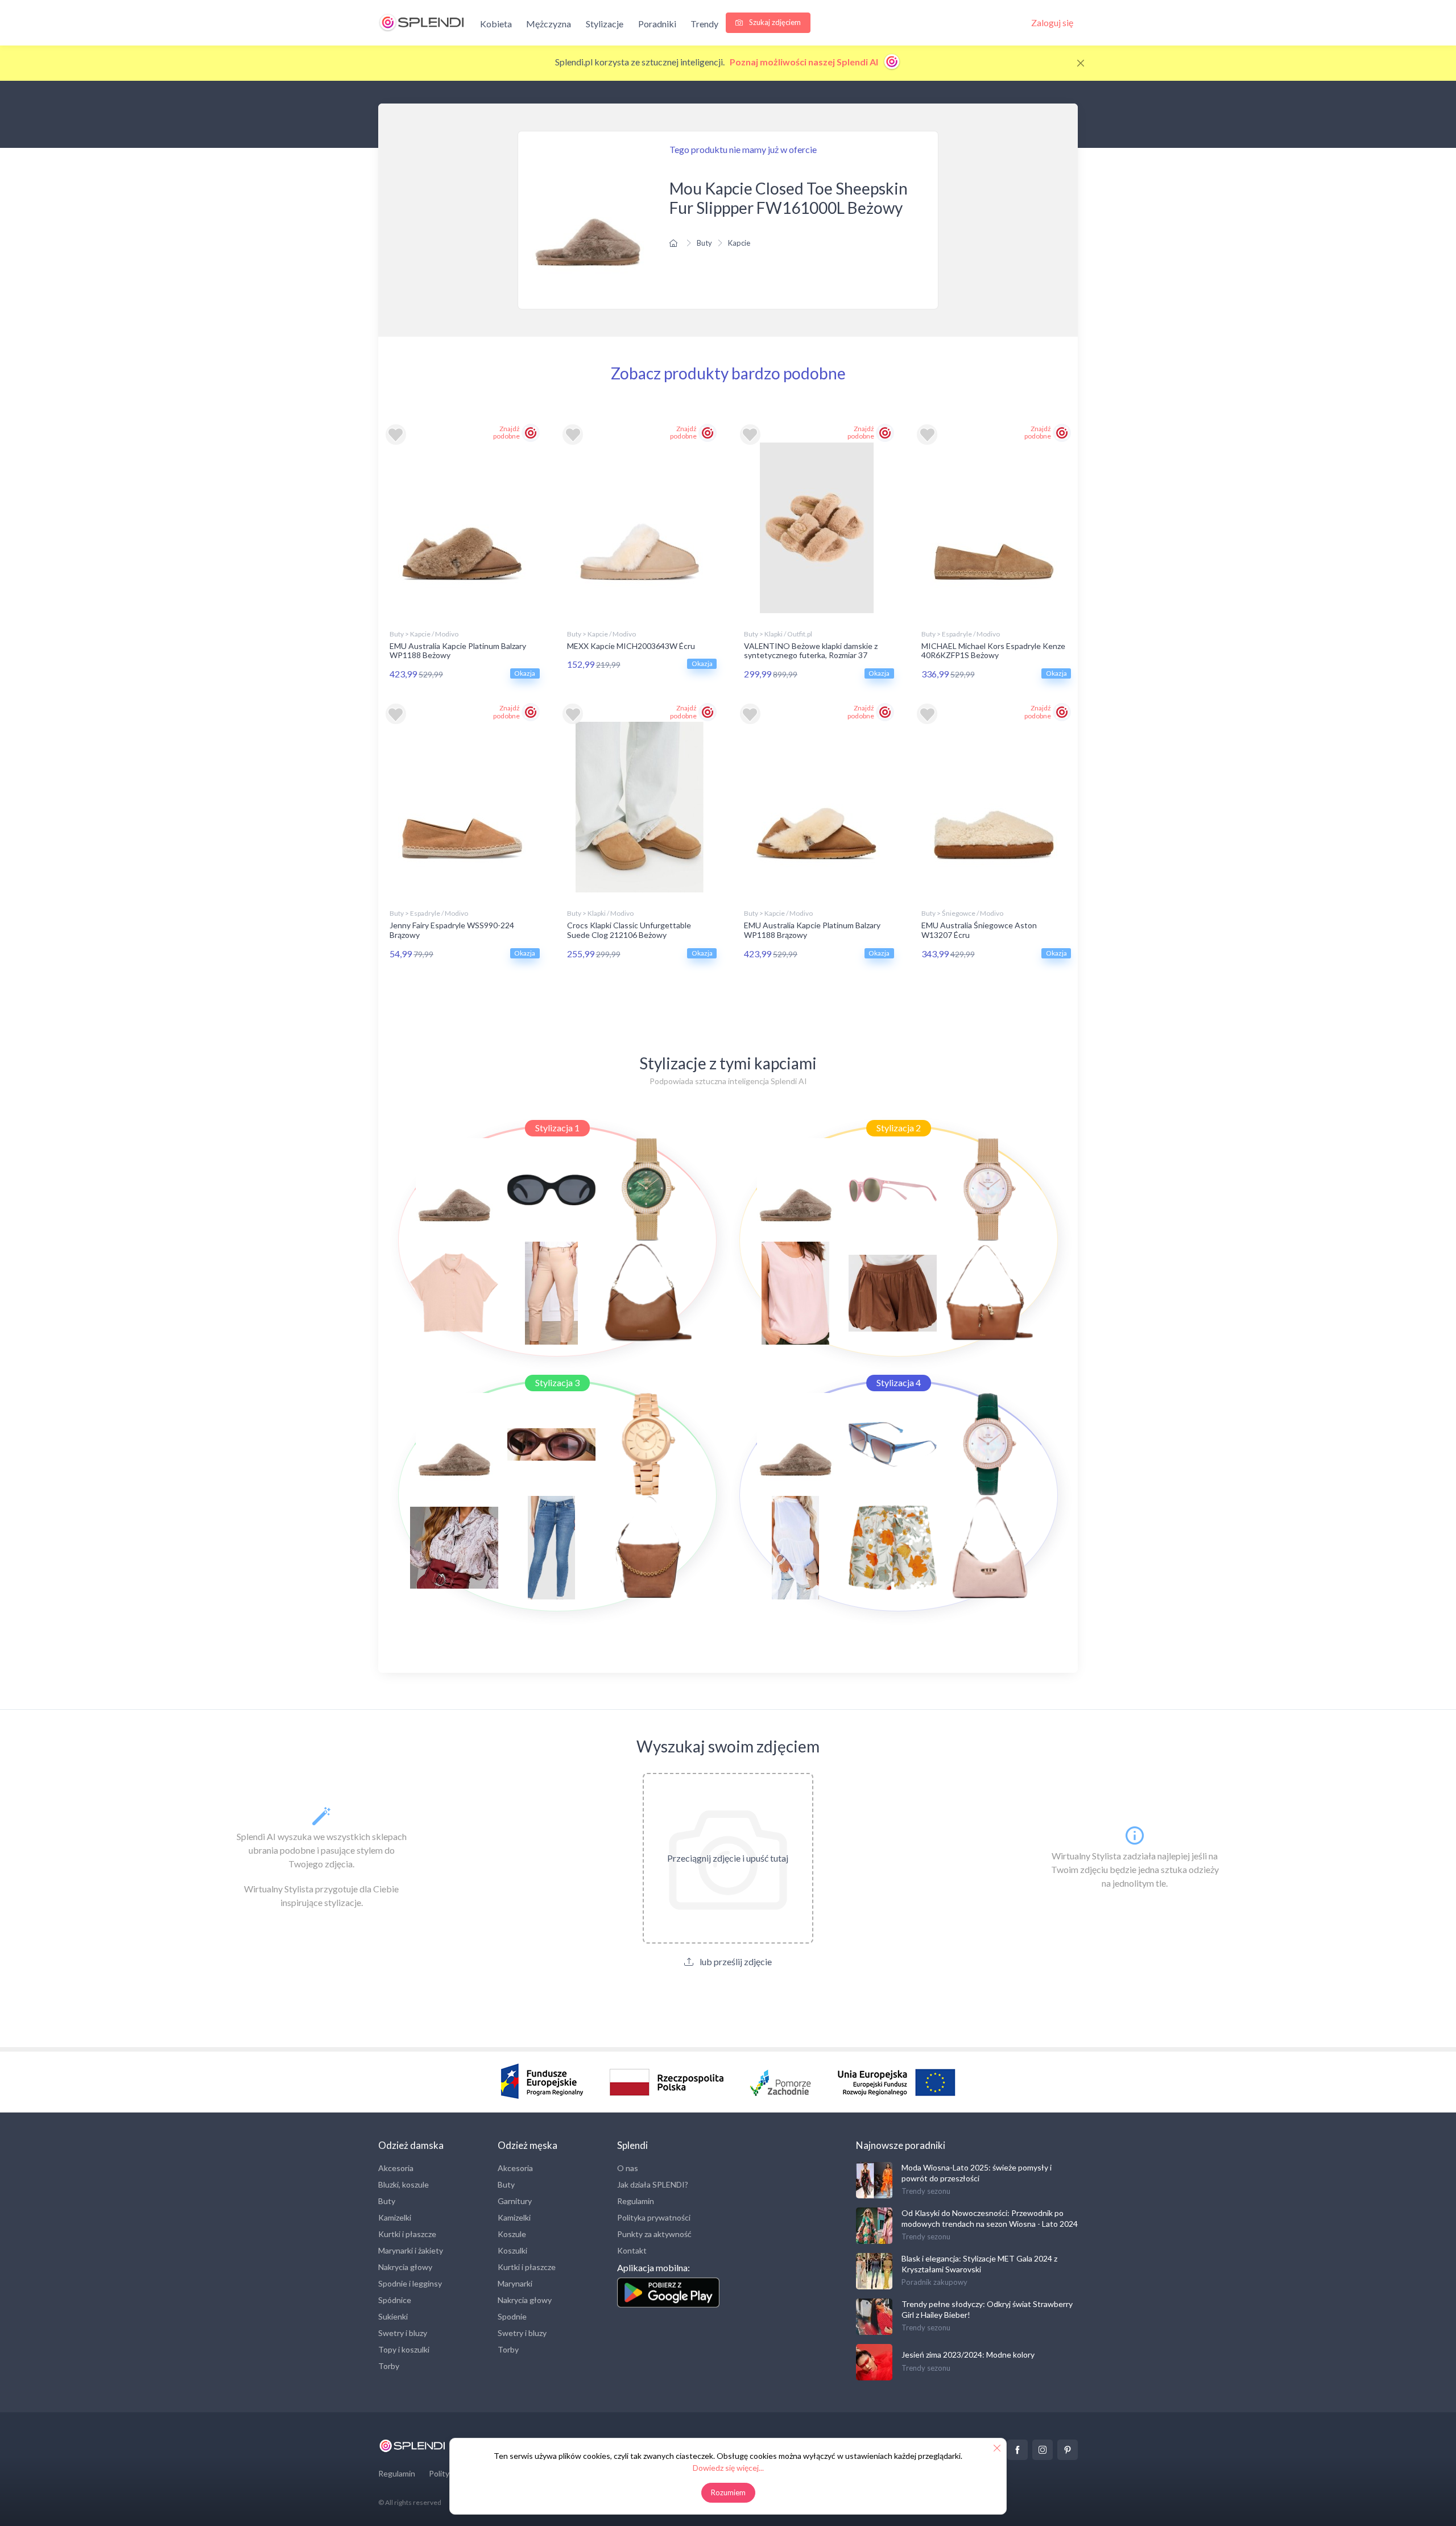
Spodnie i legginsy (410, 2283)
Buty (704, 243)
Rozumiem (728, 2492)
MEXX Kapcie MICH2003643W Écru (631, 646)
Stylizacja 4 (899, 1382)
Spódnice (395, 2300)
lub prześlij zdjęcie (735, 1961)
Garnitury (515, 2201)
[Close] (1081, 63)
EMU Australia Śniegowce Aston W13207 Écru (979, 930)
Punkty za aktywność (654, 2234)
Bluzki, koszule (404, 2184)
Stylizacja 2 (899, 1128)
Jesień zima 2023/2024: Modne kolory (968, 2355)
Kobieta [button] (496, 24)
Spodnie (512, 2316)
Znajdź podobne (506, 432)
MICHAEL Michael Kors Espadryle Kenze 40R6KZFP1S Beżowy (993, 651)
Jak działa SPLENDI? (653, 2184)
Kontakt (632, 2250)
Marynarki (515, 2283)
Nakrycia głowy (405, 2267)
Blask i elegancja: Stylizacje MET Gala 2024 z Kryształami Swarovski (979, 2264)
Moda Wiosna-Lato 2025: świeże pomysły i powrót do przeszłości (977, 2172)
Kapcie (739, 243)
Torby (389, 2366)
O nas (628, 2168)
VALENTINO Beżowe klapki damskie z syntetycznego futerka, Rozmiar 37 (811, 651)
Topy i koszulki (404, 2349)
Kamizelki (395, 2217)
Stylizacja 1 (557, 1128)
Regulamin (636, 2201)
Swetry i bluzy (403, 2333)
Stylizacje (605, 24)
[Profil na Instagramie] (1043, 2450)
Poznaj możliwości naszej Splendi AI (805, 62)
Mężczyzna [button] (549, 24)
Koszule (512, 2234)
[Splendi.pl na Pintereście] (1068, 2450)
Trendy (704, 24)
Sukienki (393, 2316)
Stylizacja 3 (557, 1382)
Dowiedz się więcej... (728, 2468)
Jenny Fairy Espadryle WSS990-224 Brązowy (452, 930)
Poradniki (657, 24)
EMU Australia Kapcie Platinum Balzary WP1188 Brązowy (812, 930)
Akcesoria (396, 2168)
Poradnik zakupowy (934, 2282)
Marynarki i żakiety (411, 2250)
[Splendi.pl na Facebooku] (1017, 2450)
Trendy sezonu (926, 2191)
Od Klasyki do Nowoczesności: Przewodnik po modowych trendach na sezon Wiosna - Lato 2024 (990, 2218)
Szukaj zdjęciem (774, 22)
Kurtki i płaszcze (407, 2234)
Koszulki (512, 2250)
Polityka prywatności (654, 2217)
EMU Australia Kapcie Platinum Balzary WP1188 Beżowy (458, 651)
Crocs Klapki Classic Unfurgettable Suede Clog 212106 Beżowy (629, 930)
